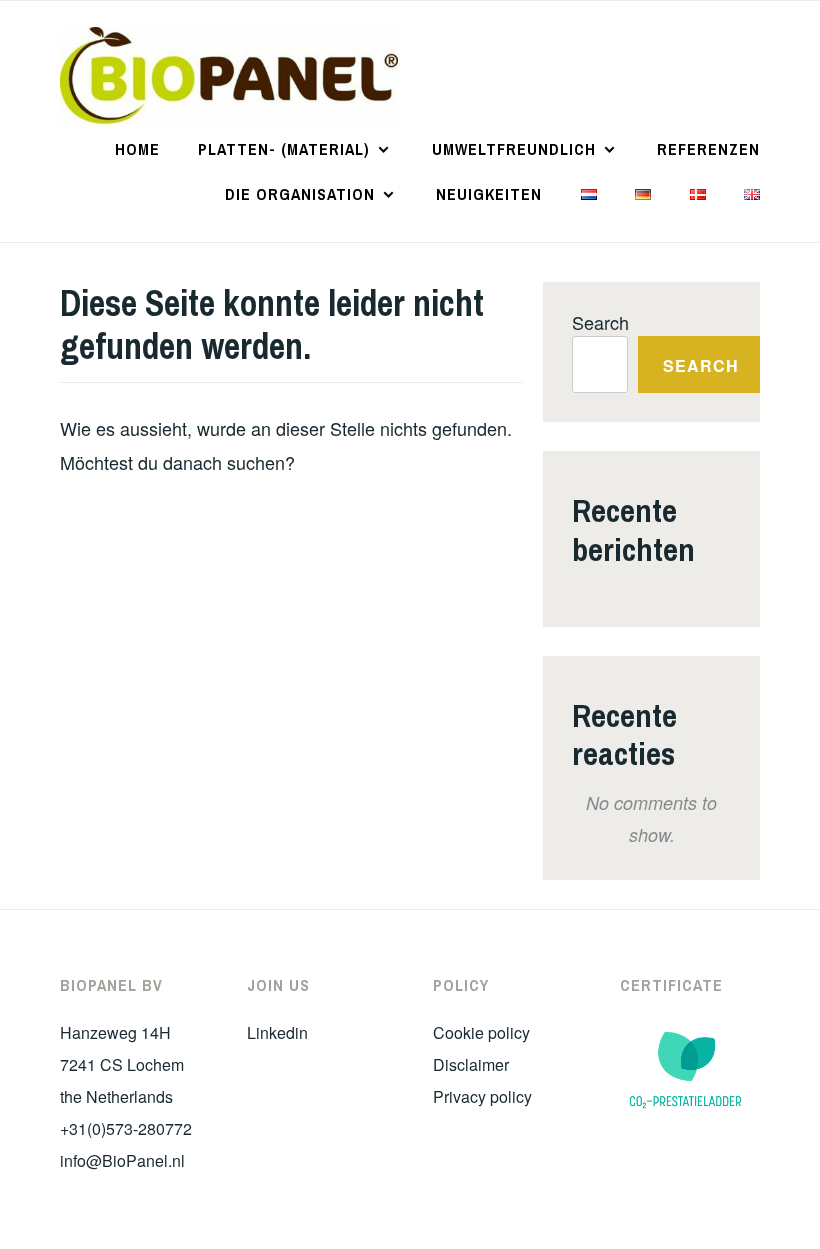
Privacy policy (482, 1096)
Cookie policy (481, 1032)
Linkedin (277, 1032)
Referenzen (708, 149)
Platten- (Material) (284, 149)
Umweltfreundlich (514, 149)
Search (600, 322)
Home (137, 149)
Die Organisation (300, 194)
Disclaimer (471, 1064)
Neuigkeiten (489, 194)
